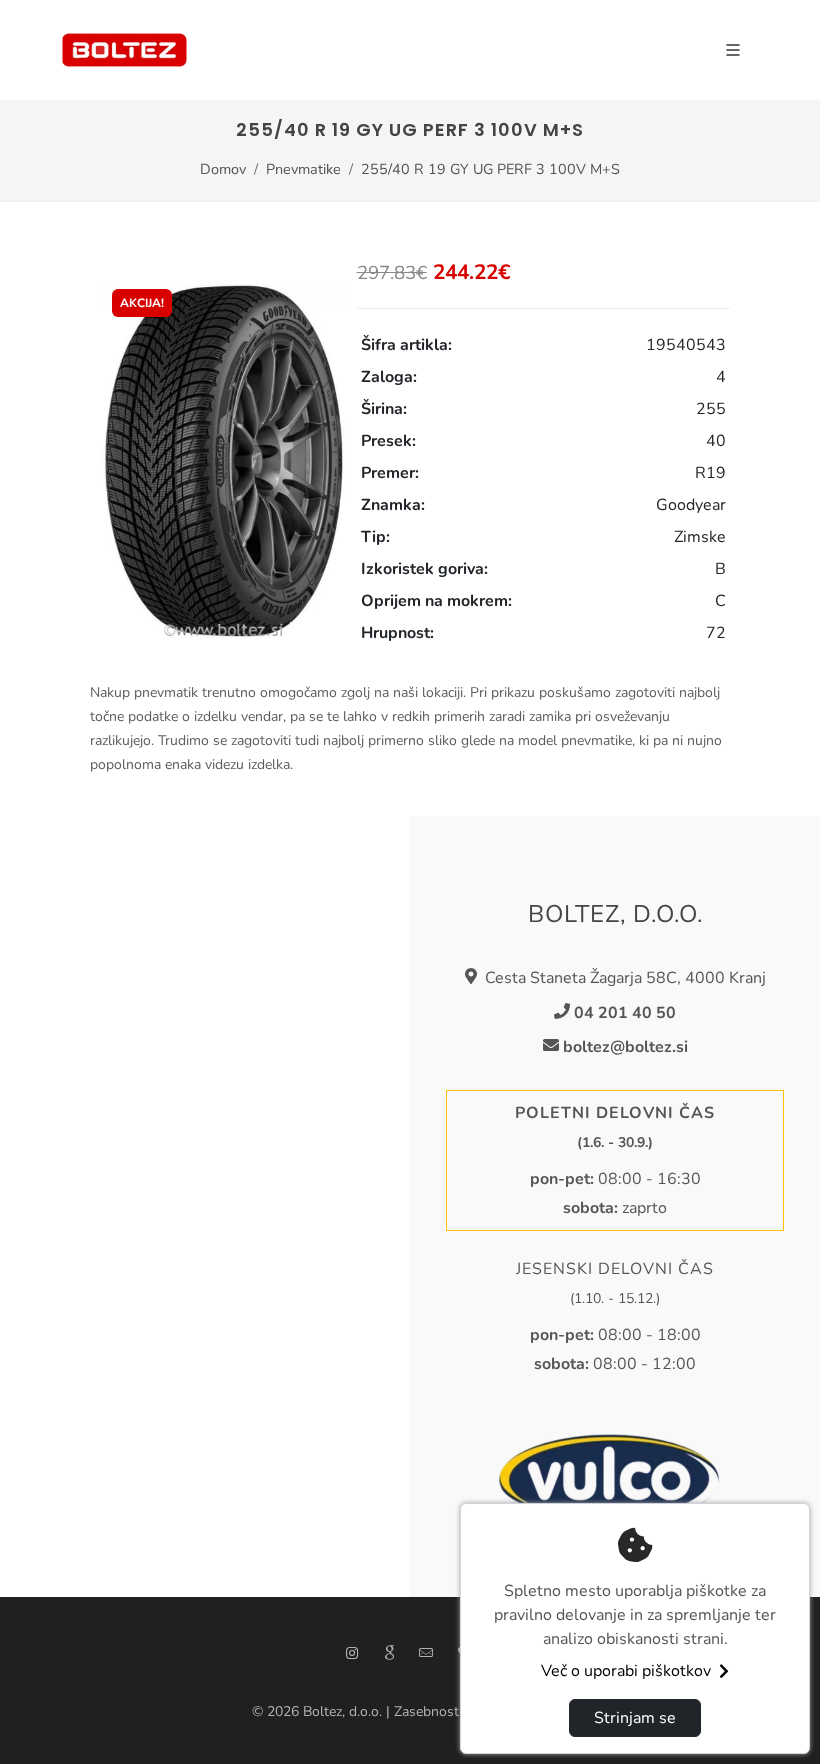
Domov (223, 169)
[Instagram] (352, 1653)
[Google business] (389, 1653)
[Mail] (426, 1653)
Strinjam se (635, 1718)
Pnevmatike (303, 169)
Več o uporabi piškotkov (626, 1671)
